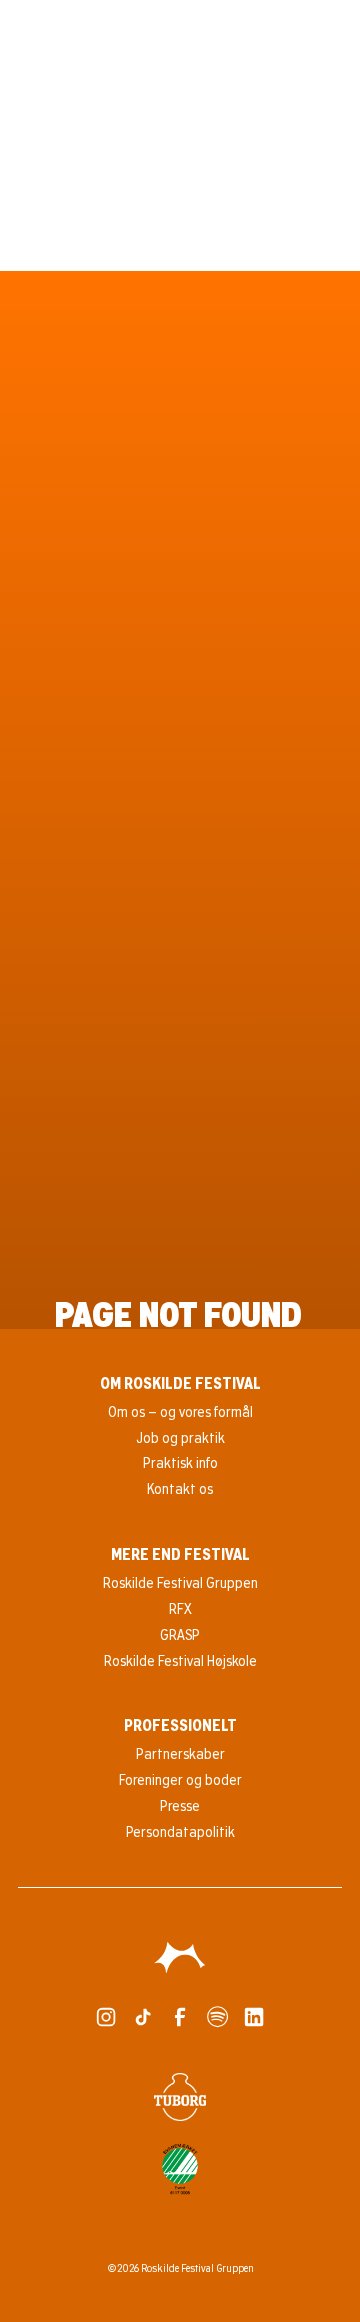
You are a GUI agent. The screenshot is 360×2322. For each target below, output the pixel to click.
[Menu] (330, 30)
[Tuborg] (180, 2097)
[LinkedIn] (254, 2017)
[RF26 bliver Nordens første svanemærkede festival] (180, 2169)
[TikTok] (143, 2017)
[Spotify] (217, 2017)
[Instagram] (106, 2017)
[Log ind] (293, 30)
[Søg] (257, 30)
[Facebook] (180, 2017)
